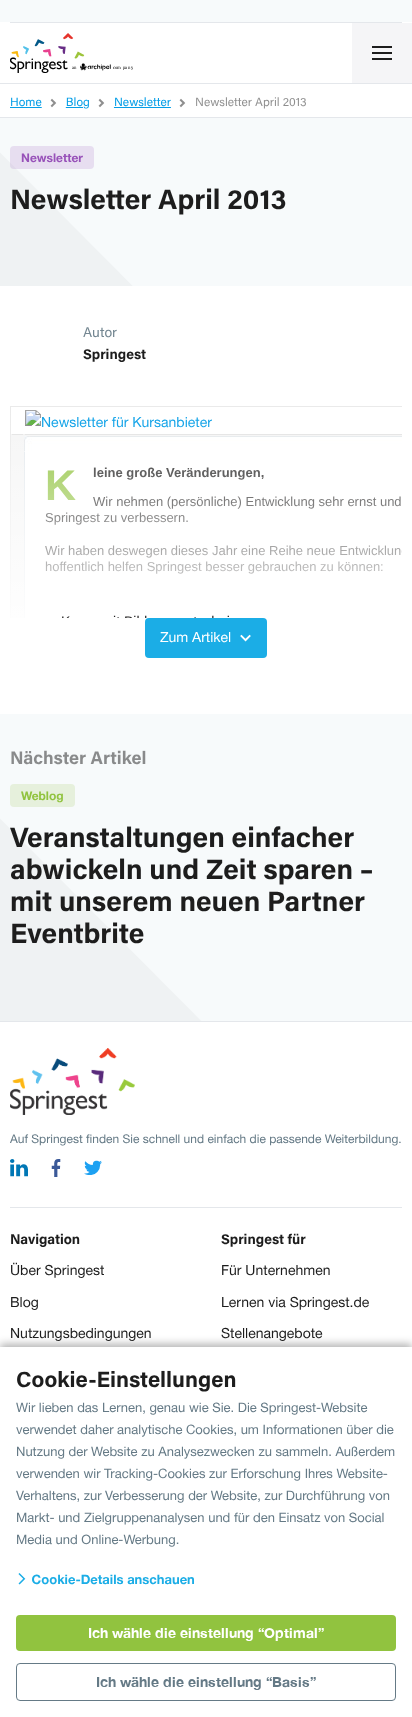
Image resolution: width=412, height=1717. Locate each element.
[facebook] (56, 1170)
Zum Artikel (197, 637)
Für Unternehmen (275, 1270)
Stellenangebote (272, 1333)
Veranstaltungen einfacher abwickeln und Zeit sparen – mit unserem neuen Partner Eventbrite (192, 884)
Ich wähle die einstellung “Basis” (206, 1681)
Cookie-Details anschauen (111, 1579)
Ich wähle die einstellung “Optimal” (206, 1632)
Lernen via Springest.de (295, 1302)
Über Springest (57, 1270)
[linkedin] (19, 1170)
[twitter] (93, 1170)
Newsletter (52, 157)
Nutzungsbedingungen (81, 1333)
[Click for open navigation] (382, 53)
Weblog (42, 795)
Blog (24, 1302)
